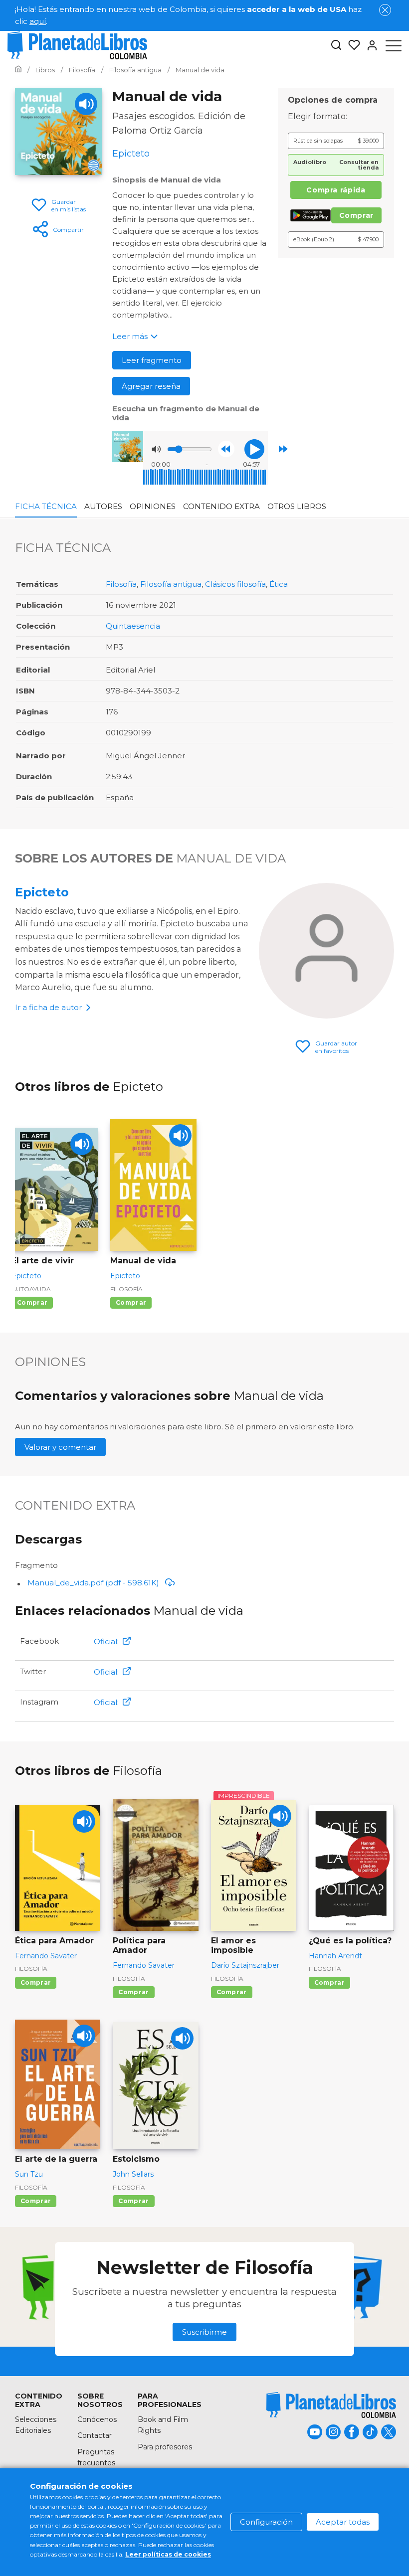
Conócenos (97, 2419)
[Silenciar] (156, 449)
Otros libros (297, 506)
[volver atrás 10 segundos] (226, 449)
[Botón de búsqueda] (336, 46)
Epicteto (42, 892)
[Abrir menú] (394, 45)
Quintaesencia (133, 626)
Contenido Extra (221, 506)
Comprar (356, 215)
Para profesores (165, 2447)
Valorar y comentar (60, 1447)
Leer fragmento (152, 360)
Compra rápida (336, 190)
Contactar (95, 2435)
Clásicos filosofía (235, 584)
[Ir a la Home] (18, 70)
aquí (38, 21)
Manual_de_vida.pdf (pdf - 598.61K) (93, 1583)
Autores (103, 506)
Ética (279, 584)
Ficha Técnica (46, 506)
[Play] (86, 104)
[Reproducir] (254, 449)
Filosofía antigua (171, 584)
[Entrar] (369, 45)
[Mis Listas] (351, 45)
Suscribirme (204, 2332)
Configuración (266, 2522)
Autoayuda (31, 1289)
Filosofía (121, 584)
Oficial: (106, 1641)
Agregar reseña (151, 386)
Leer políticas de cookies (168, 2554)
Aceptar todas (343, 2522)
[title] (331, 2405)
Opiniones (153, 506)
